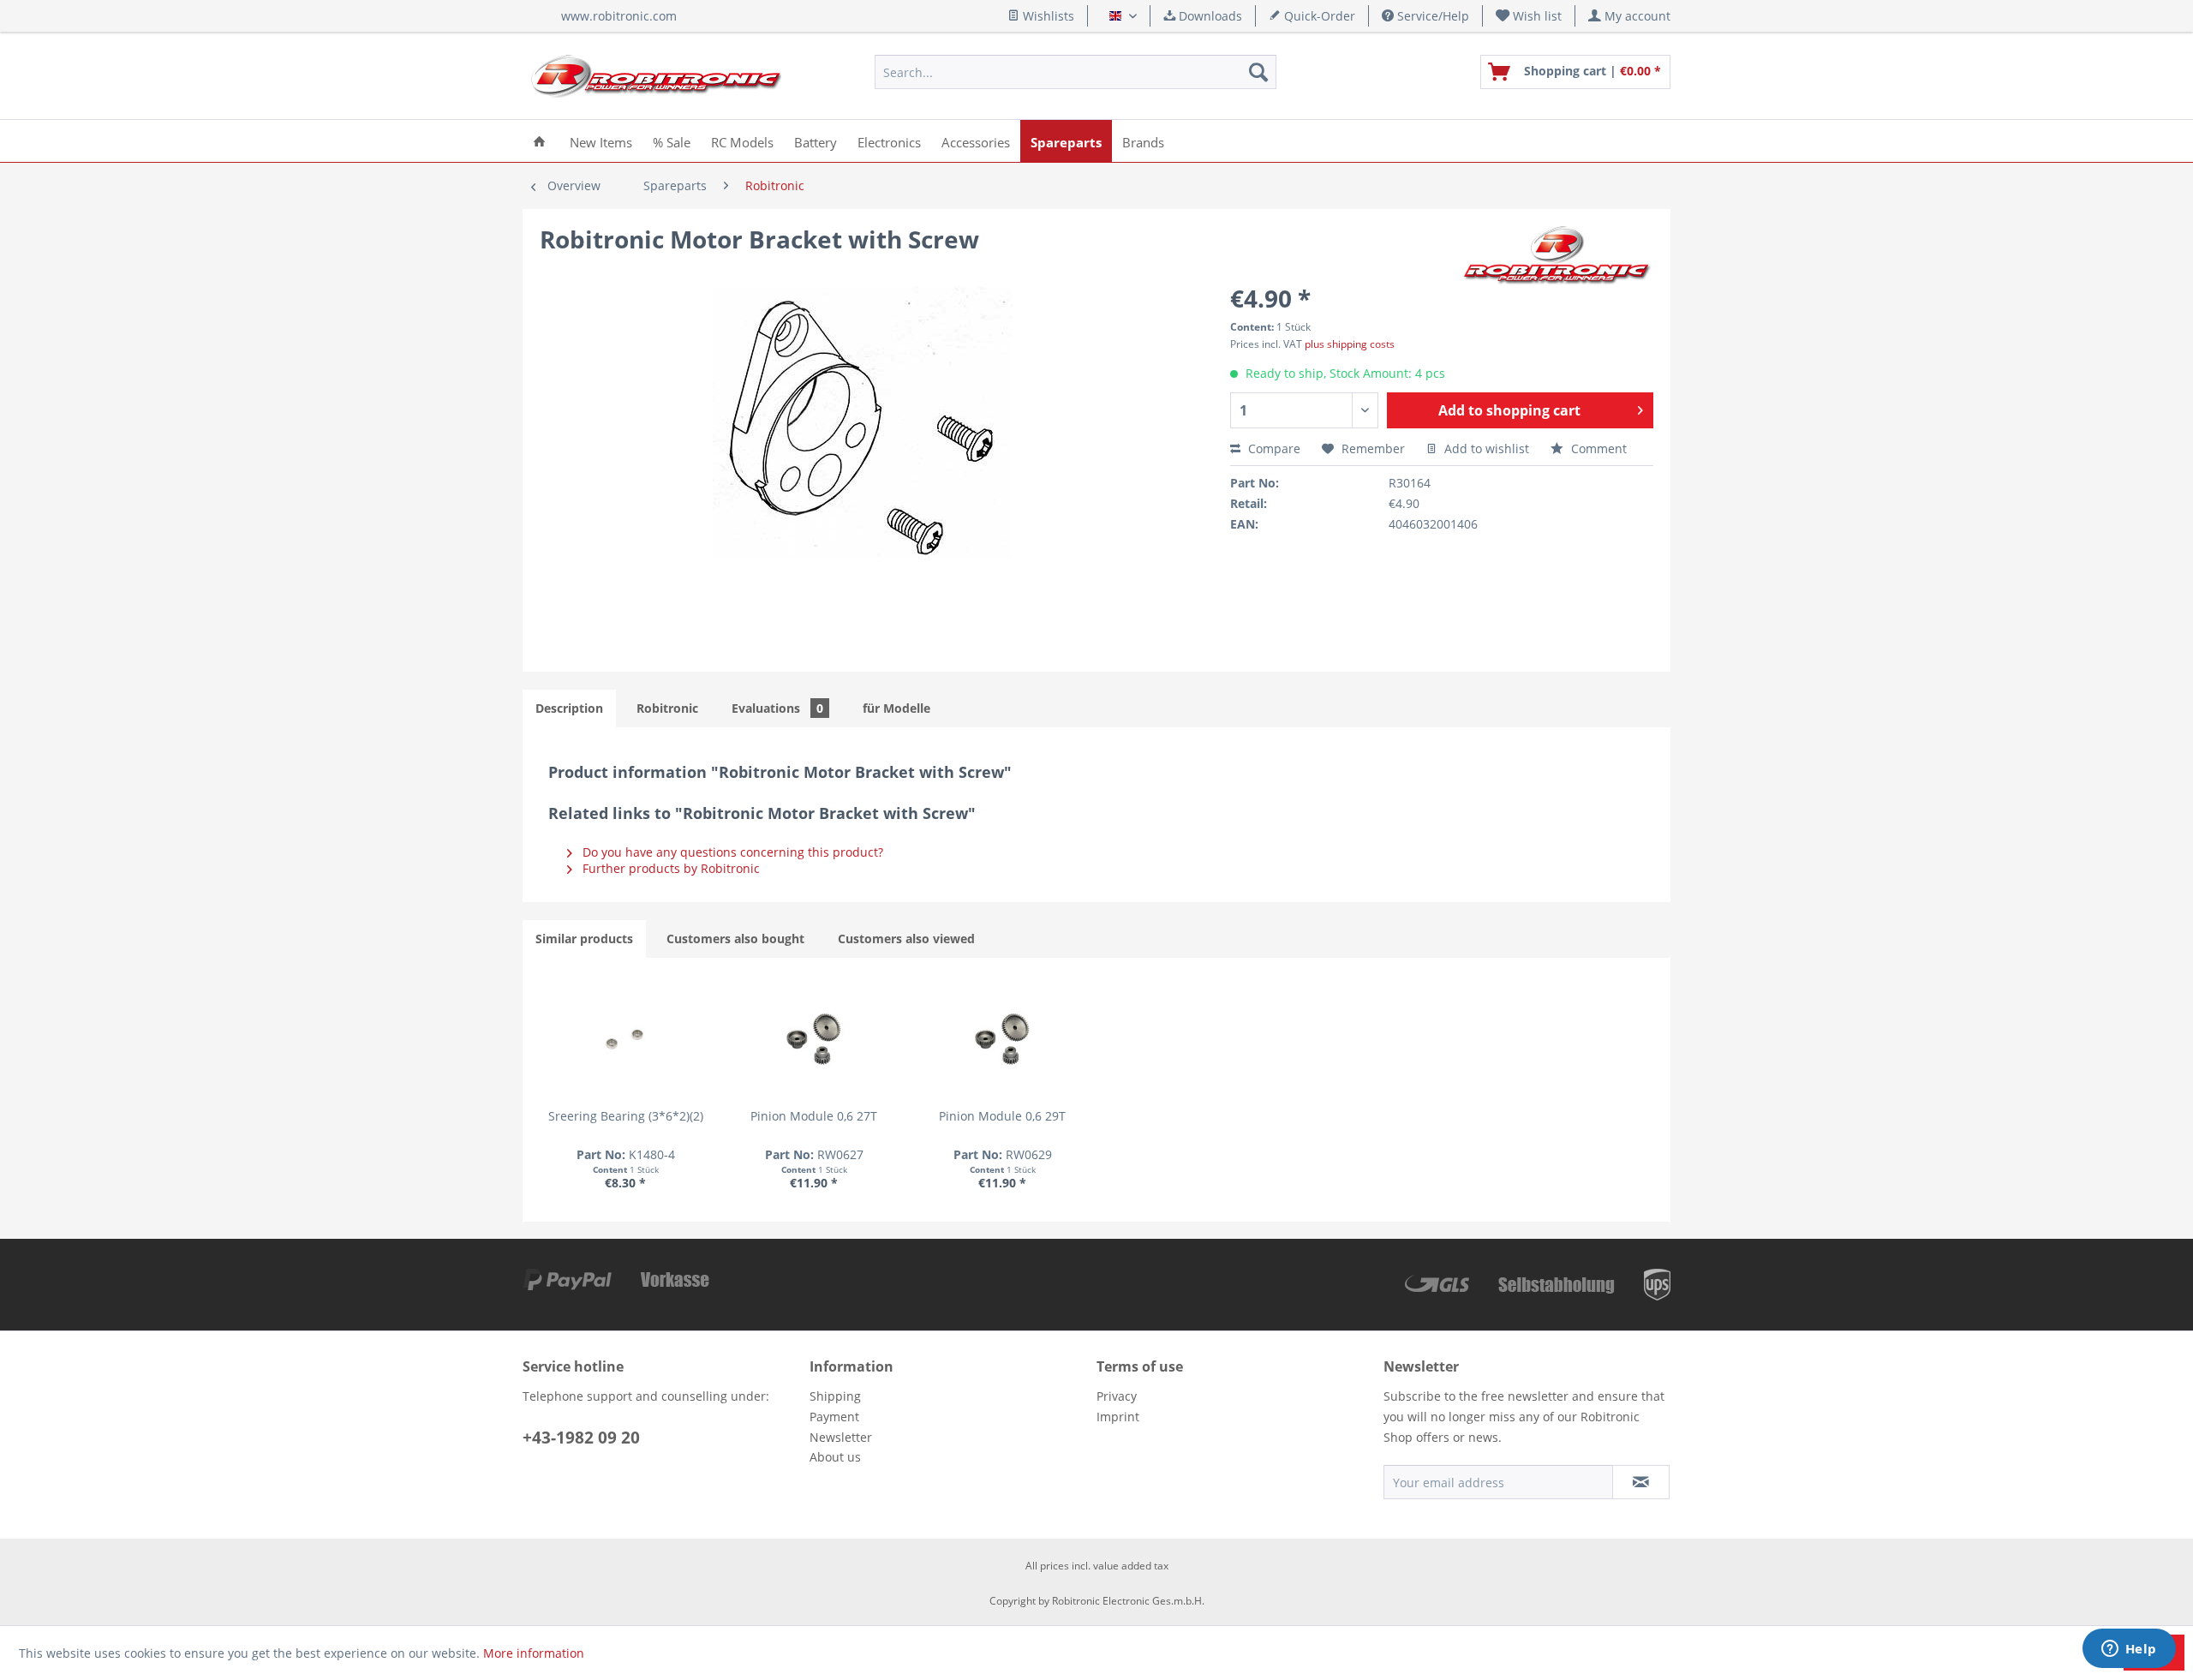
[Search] (1258, 72)
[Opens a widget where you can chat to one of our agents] (2129, 1650)
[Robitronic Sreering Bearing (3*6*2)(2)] (625, 1039)
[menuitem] (1529, 16)
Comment (1597, 448)
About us (835, 1457)
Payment (834, 1417)
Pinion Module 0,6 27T (814, 1116)
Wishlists (1047, 16)
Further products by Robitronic (669, 868)
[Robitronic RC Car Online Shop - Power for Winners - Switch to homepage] (656, 76)
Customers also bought (735, 939)
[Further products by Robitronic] (1558, 256)
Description (569, 708)
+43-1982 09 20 (581, 1438)
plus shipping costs (1350, 344)
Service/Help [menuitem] (1431, 16)
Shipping (835, 1396)
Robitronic (667, 708)
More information (534, 1653)
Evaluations (777, 708)
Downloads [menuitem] (1209, 16)
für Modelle (896, 708)
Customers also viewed (906, 939)
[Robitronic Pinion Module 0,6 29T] (1002, 1039)
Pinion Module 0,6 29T (1002, 1116)
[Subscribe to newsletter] (1641, 1482)
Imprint (1118, 1417)
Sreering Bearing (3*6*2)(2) (626, 1116)
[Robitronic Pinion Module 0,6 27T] (814, 1039)
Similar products (584, 939)
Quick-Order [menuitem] (1318, 16)
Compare (1273, 448)
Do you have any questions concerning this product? (731, 852)
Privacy (1117, 1396)
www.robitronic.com (619, 16)
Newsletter (841, 1437)
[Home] (539, 141)
